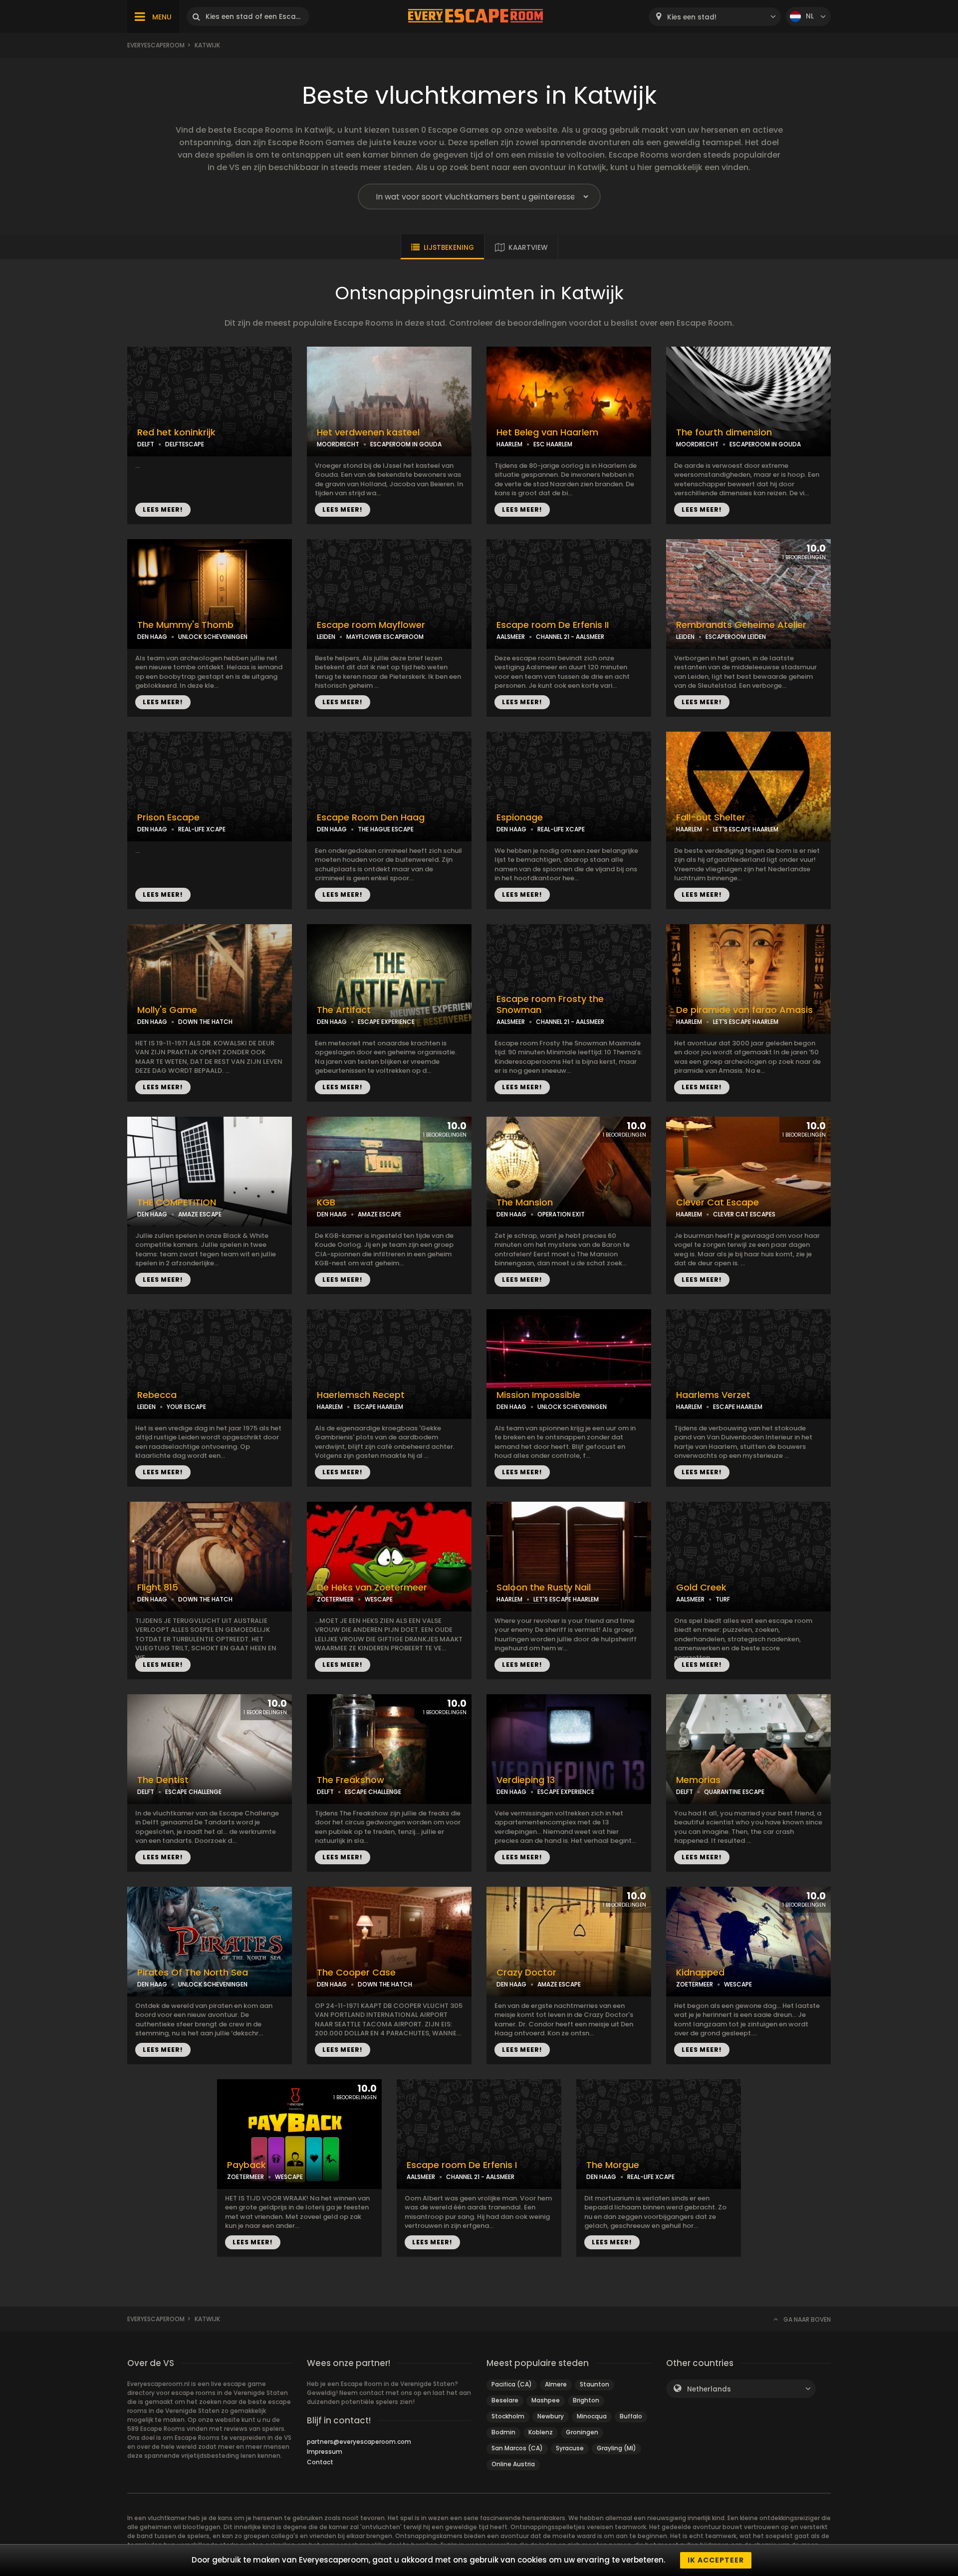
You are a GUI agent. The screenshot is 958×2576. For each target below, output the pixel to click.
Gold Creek (701, 1587)
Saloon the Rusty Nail (544, 1587)
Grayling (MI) (616, 2448)
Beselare (505, 2400)
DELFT (146, 444)
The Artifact (344, 1010)
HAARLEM (509, 444)
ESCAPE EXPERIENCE (386, 1022)
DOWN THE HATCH (205, 1022)
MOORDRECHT (338, 444)
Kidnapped (700, 1973)
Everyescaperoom (156, 45)
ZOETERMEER (335, 1599)
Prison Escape (168, 817)
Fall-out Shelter (711, 817)
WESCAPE (379, 1599)
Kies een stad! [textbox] (692, 17)
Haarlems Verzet (713, 1395)
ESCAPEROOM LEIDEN (736, 637)
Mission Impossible (538, 1395)
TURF (723, 1599)
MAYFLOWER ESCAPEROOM (385, 637)
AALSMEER (511, 637)
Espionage (520, 817)
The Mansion (525, 1202)
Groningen (582, 2432)
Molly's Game (167, 1010)
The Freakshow (351, 1780)
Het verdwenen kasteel (368, 432)
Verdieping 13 (526, 1780)
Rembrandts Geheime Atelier (741, 625)
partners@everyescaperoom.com (359, 2442)
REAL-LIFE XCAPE (202, 829)
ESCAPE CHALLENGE (193, 1792)
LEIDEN (326, 637)
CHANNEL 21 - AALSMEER (570, 637)
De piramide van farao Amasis (744, 1010)
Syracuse (570, 2448)
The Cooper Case (356, 1973)
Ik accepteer (716, 2560)
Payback (246, 2165)
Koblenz (541, 2432)
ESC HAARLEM (553, 444)
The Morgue (613, 2165)
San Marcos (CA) (517, 2448)
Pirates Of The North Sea (193, 1973)
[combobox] (715, 17)
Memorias (698, 1780)
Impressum (325, 2452)
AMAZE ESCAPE (200, 1214)
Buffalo (631, 2416)
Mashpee (546, 2400)
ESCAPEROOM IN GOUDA (406, 444)
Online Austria (513, 2464)
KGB (326, 1202)
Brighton (586, 2400)
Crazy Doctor (526, 1973)
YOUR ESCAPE (186, 1407)
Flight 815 (158, 1587)
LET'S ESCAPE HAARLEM (746, 829)
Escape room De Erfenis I (462, 2165)
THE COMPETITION (177, 1202)
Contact (320, 2462)
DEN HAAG (152, 637)
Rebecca (157, 1395)
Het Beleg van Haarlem (547, 432)
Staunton (595, 2384)
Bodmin (503, 2432)
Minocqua (592, 2416)
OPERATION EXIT (561, 1214)
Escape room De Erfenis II (553, 625)
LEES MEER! (163, 509)
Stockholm (508, 2416)
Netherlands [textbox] (709, 2389)
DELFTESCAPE (185, 444)
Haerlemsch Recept (361, 1395)
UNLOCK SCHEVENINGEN (213, 637)
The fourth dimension (724, 432)
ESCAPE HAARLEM (378, 1407)
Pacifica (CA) (512, 2384)
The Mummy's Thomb (185, 625)
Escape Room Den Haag (371, 817)
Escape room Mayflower (371, 625)
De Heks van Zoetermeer (372, 1587)
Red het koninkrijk (176, 432)
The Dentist (163, 1780)
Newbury (551, 2416)
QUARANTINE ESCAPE (734, 1792)
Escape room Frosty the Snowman (550, 1005)
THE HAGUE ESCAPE (386, 829)
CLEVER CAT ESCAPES (744, 1214)
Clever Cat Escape (718, 1202)
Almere (556, 2384)
